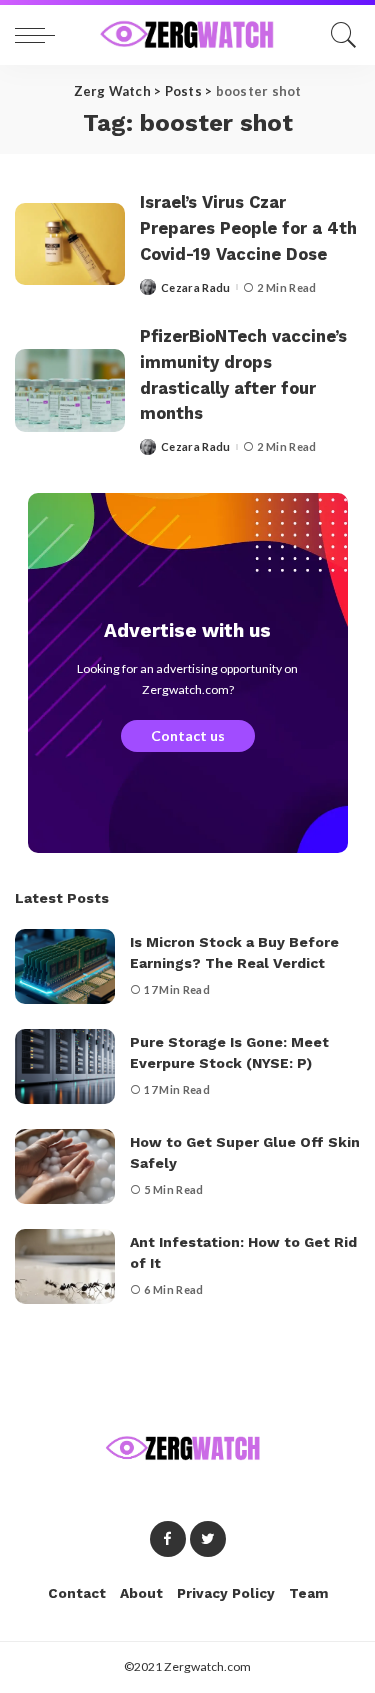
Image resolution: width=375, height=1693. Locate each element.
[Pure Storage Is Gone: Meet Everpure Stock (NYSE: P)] (65, 1066)
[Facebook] (168, 1539)
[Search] (339, 35)
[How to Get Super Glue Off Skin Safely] (65, 1166)
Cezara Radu (196, 287)
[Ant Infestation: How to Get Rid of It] (65, 1266)
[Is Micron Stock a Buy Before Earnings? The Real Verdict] (65, 966)
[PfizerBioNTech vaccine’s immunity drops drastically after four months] (70, 390)
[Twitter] (208, 1539)
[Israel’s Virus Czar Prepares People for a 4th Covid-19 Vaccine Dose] (70, 244)
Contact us (188, 735)
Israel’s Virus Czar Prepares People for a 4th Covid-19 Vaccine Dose (248, 228)
